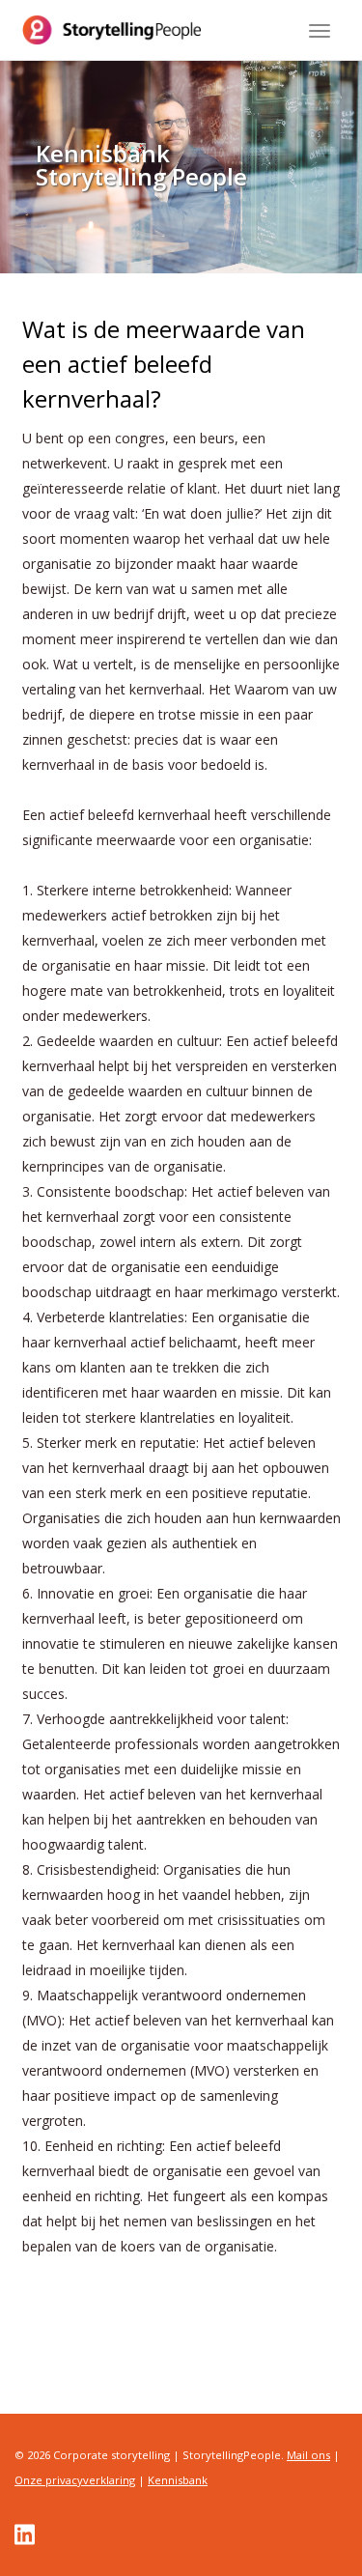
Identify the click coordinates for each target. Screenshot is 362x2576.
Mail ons (308, 2455)
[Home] (112, 30)
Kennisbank (178, 2480)
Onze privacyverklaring (75, 2480)
